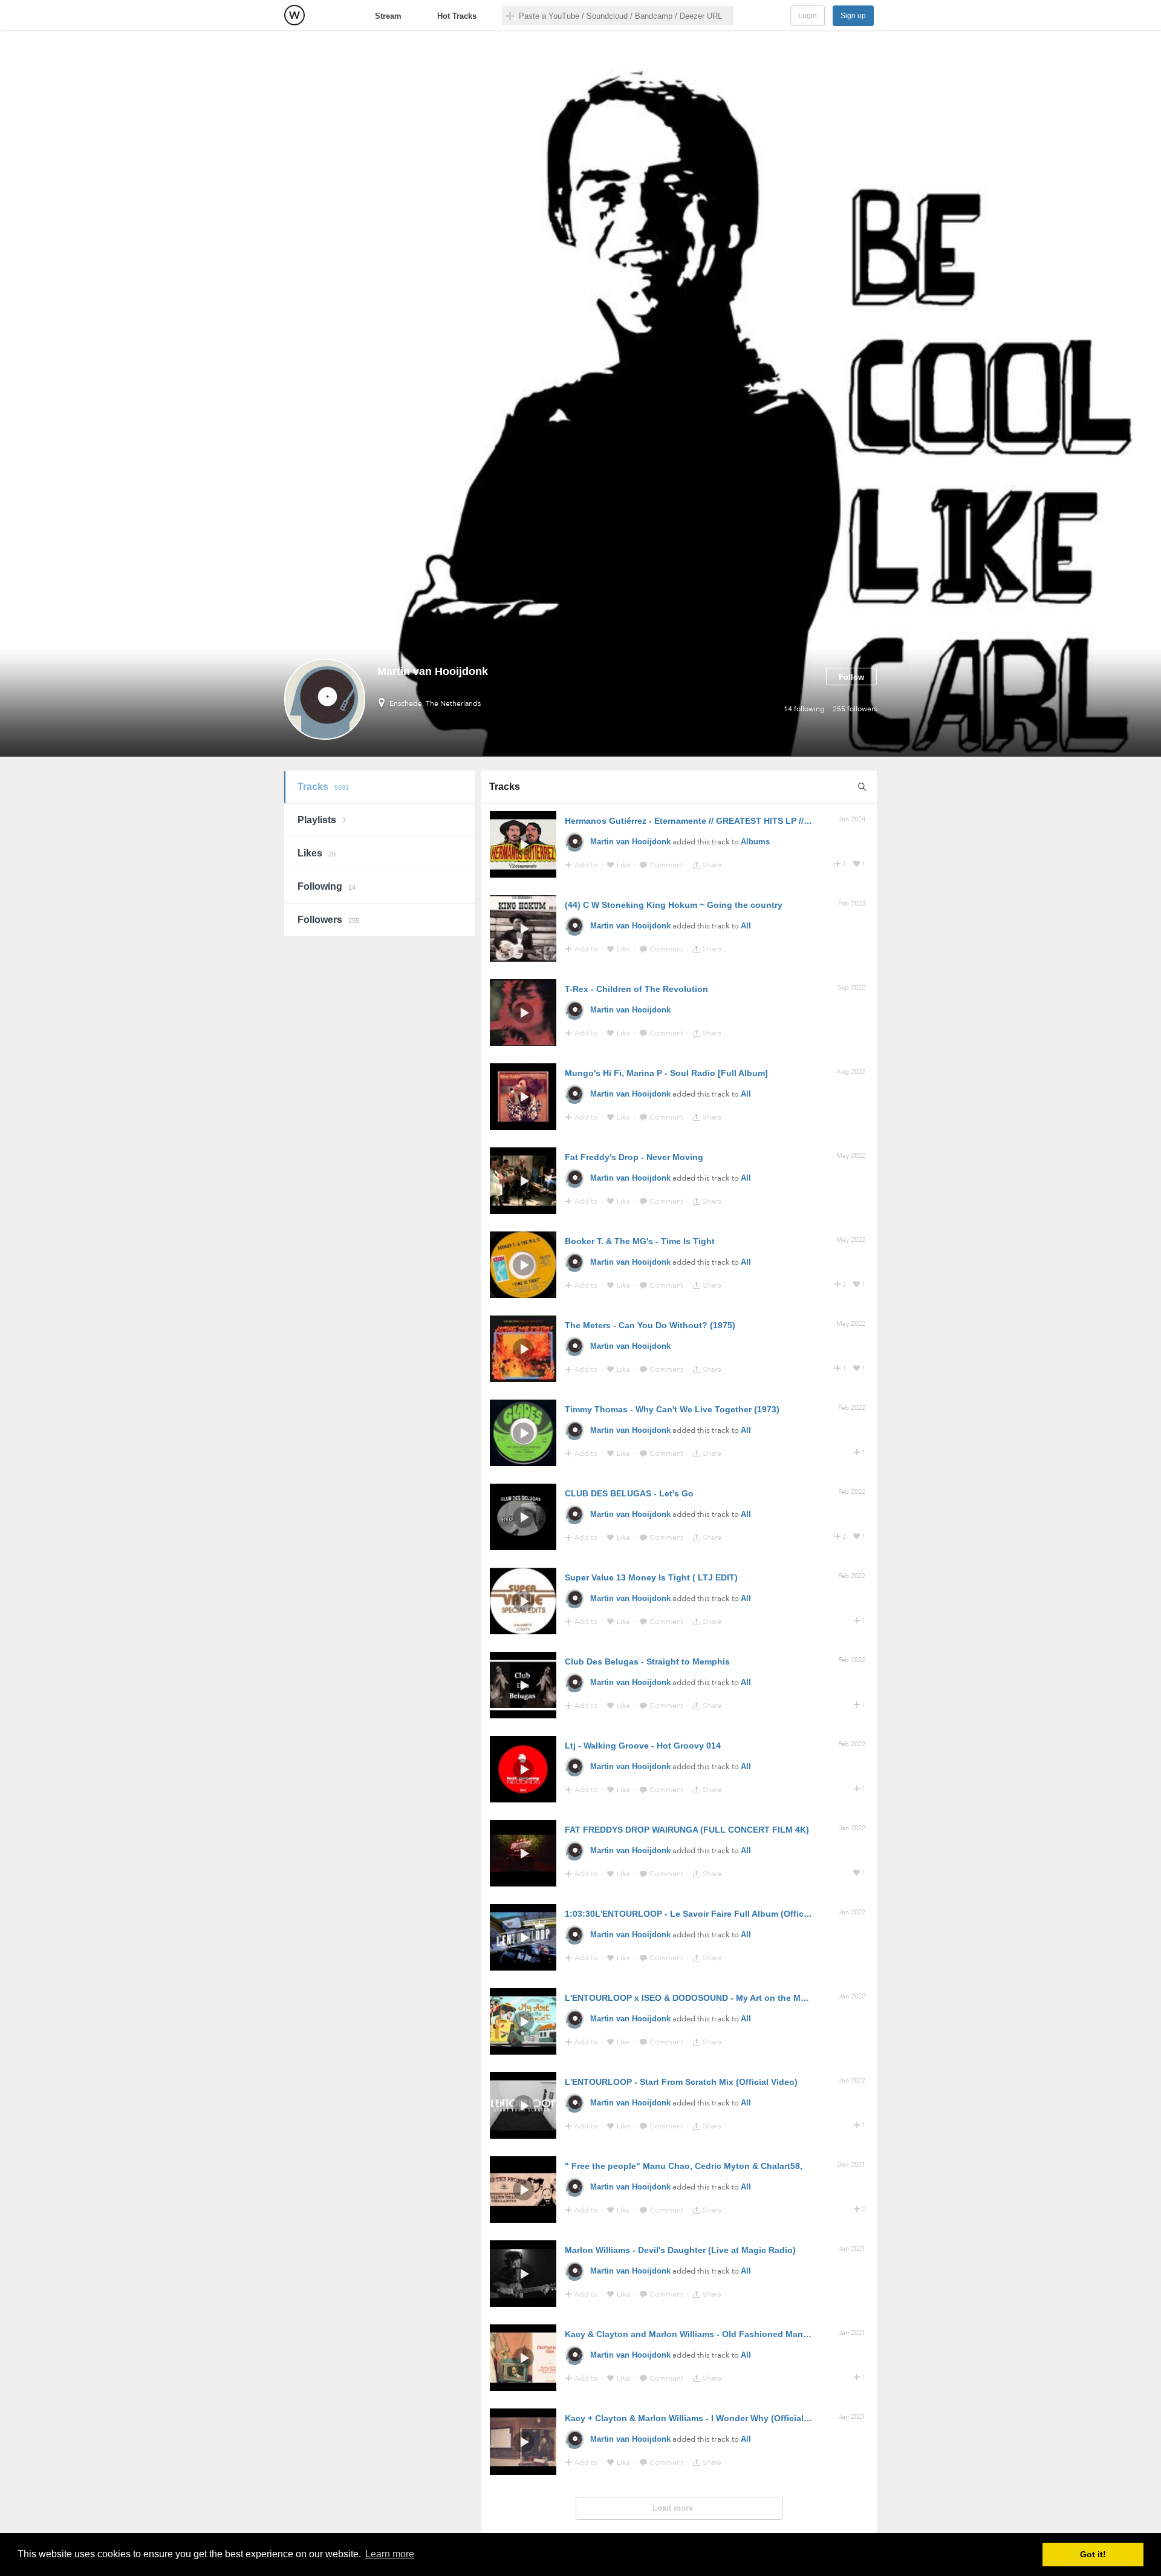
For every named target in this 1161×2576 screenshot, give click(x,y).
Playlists (322, 820)
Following (327, 886)
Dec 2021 (851, 2164)
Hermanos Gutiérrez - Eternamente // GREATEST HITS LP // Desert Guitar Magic (726, 821)
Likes (317, 853)
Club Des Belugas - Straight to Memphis (647, 1661)
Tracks (323, 787)
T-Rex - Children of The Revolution (636, 989)
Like (624, 865)
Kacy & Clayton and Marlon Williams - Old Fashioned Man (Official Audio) (716, 2334)
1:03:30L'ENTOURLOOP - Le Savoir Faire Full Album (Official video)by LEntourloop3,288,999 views (768, 1914)
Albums (755, 842)
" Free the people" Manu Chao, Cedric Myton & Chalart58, (684, 2166)
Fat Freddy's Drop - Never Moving (634, 1157)
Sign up (853, 16)
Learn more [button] (390, 2554)
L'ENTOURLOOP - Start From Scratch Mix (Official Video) (681, 2082)
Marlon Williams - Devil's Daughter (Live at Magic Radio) (680, 2250)
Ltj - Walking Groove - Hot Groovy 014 (643, 1746)
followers (855, 709)
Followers (328, 920)
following (804, 709)
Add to (587, 865)
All (746, 926)
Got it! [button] (1093, 2554)
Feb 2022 (852, 1408)
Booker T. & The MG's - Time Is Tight (640, 1241)
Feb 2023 (852, 903)
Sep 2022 (851, 987)
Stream (388, 16)
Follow (851, 677)
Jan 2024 (852, 819)
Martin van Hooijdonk (630, 842)
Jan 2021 (852, 2248)
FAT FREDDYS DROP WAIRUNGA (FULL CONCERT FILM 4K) (687, 1830)
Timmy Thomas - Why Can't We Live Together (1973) (672, 1409)
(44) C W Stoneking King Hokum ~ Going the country (674, 905)
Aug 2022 (851, 1071)
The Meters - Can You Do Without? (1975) (650, 1325)
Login (808, 16)
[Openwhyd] (294, 15)
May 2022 (851, 1156)
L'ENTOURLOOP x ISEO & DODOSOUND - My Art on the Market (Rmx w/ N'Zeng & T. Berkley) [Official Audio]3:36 (794, 1998)
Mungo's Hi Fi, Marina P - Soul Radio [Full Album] (666, 1073)
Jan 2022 (852, 1828)
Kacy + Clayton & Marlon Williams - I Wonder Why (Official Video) (699, 2418)
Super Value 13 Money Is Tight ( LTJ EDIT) (651, 1577)
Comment (667, 865)
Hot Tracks (457, 16)
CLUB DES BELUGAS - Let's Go (629, 1493)
